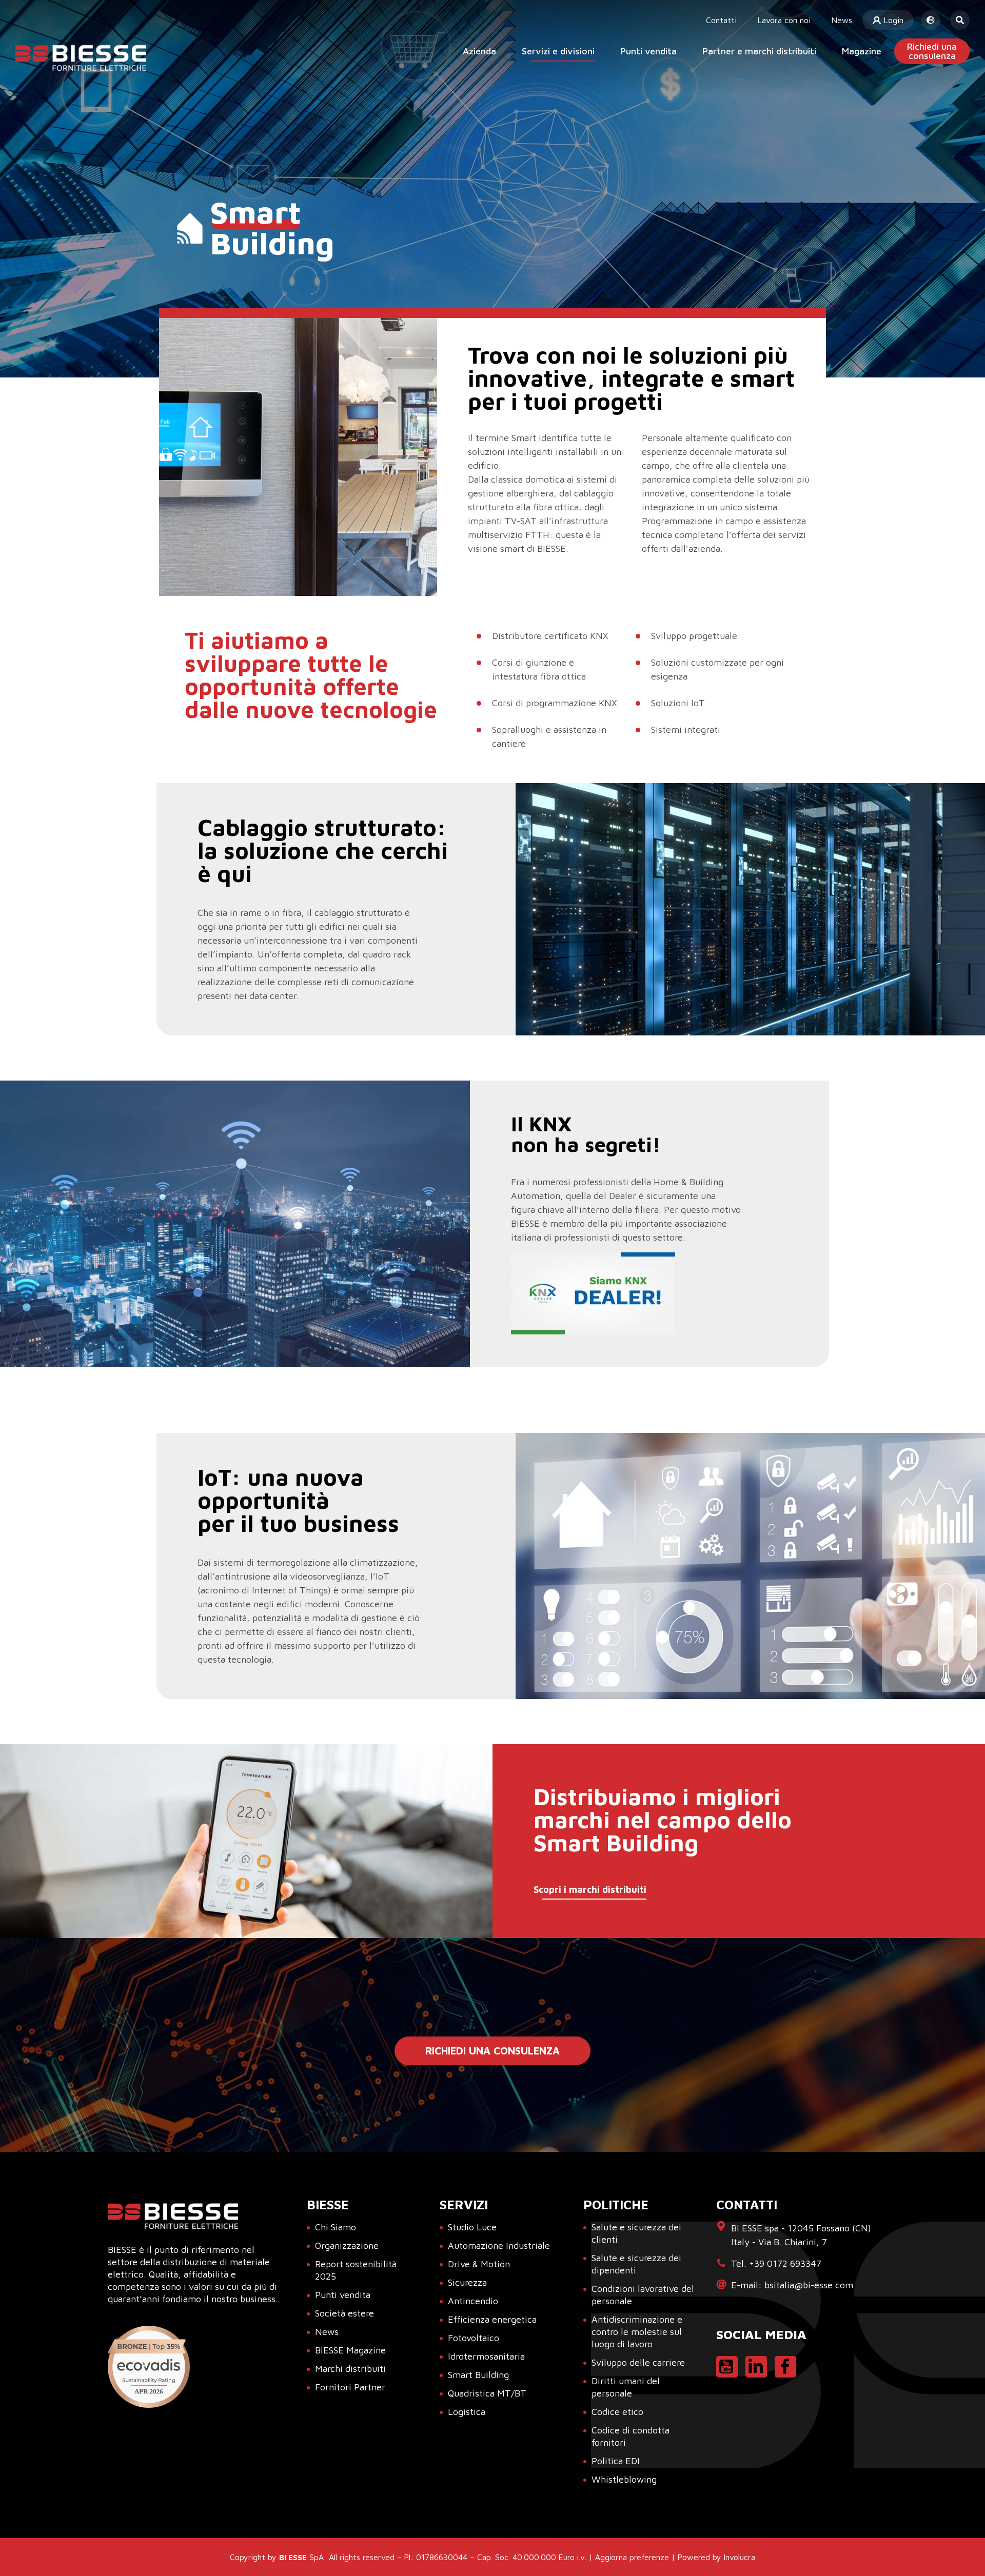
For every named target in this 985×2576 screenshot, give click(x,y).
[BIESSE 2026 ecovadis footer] (149, 2367)
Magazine (862, 51)
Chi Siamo (336, 2227)
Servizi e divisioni (558, 51)
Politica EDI (616, 2461)
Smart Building (478, 2375)
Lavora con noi (784, 20)
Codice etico (617, 2412)
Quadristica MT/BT (487, 2393)
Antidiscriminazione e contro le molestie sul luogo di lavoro (637, 2332)
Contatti (721, 20)
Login (892, 20)
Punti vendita (648, 51)
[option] (298, 457)
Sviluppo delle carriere (638, 2362)
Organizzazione (347, 2245)
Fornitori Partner (350, 2387)
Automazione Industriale (499, 2245)
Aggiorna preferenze (632, 2557)
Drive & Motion (479, 2264)
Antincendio (473, 2301)
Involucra (740, 2557)
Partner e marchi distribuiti (759, 51)
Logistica (467, 2412)
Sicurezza (467, 2282)
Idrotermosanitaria (486, 2356)
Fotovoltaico (474, 2338)
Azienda (479, 51)
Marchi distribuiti (350, 2369)
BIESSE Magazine (350, 2350)
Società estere (344, 2313)
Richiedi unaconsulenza (932, 51)
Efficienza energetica (492, 2319)
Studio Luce (472, 2227)
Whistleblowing (624, 2479)
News (842, 20)
